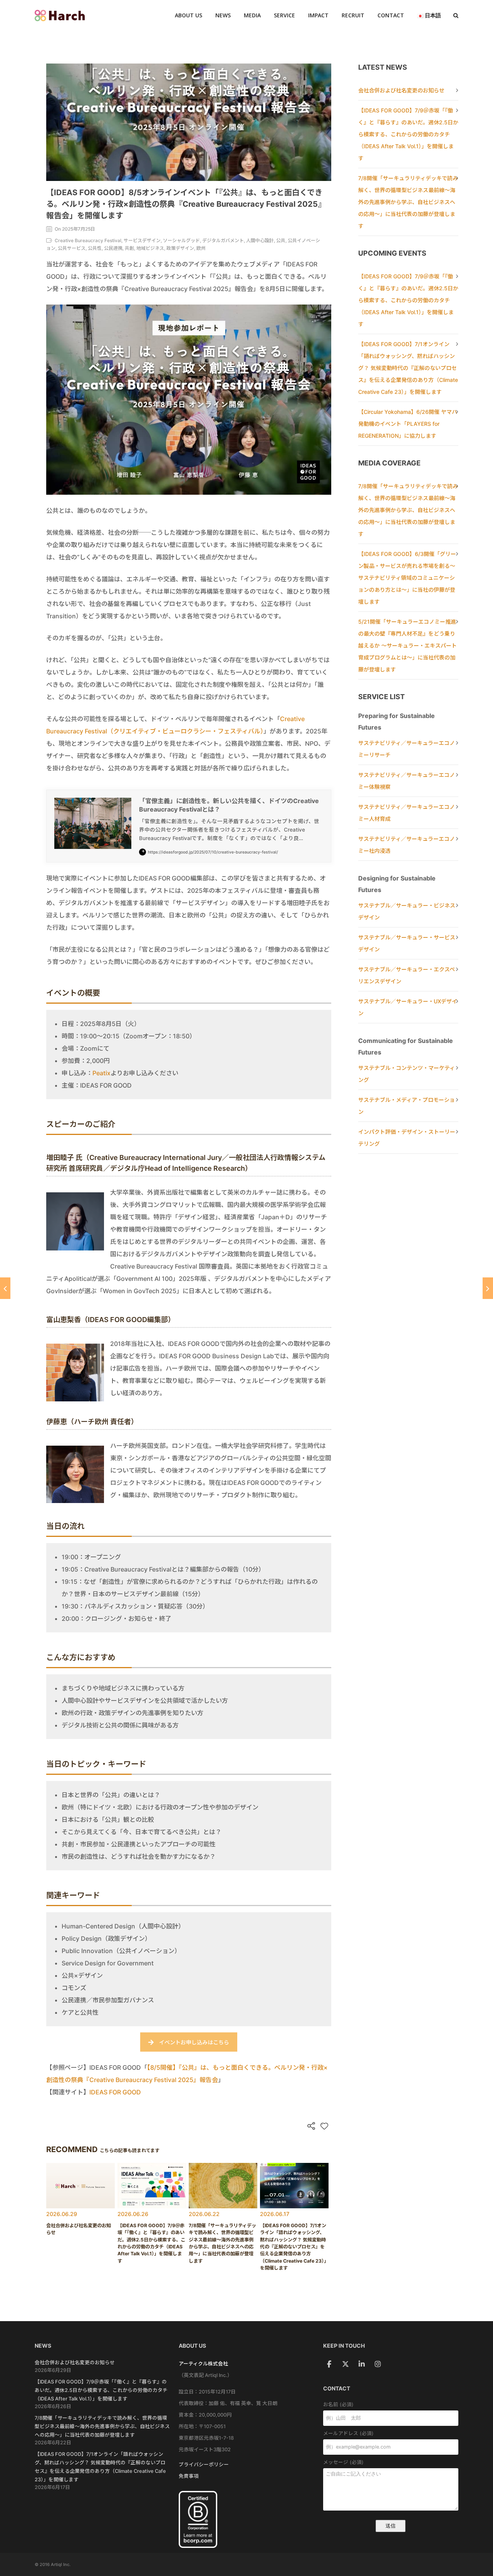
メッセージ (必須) (343, 2462)
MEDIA (252, 15)
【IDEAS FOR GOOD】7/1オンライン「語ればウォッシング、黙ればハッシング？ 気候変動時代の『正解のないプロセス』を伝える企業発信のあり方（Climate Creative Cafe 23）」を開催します (408, 368)
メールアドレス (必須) (348, 2433)
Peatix (101, 1073)
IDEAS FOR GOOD (115, 2092)
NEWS (223, 15)
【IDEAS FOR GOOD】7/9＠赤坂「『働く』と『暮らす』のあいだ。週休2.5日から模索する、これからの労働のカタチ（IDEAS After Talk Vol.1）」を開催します (408, 134)
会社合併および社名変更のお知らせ (401, 90)
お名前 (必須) (338, 2404)
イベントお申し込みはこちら (194, 2042)
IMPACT (318, 15)
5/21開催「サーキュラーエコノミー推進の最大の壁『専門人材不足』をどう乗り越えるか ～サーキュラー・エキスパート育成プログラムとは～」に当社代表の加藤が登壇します (407, 645)
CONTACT (391, 15)
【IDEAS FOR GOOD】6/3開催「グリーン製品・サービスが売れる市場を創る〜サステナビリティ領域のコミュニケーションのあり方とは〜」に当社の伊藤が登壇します (407, 578)
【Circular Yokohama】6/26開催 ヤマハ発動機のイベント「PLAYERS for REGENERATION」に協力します (408, 424)
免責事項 (189, 2476)
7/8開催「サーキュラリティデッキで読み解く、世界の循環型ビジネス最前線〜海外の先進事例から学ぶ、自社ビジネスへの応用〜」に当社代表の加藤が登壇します (408, 202)
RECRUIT (353, 15)
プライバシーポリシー (204, 2465)
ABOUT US (189, 15)
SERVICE (284, 15)
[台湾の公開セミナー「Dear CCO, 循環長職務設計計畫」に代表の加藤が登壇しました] (488, 1288)
